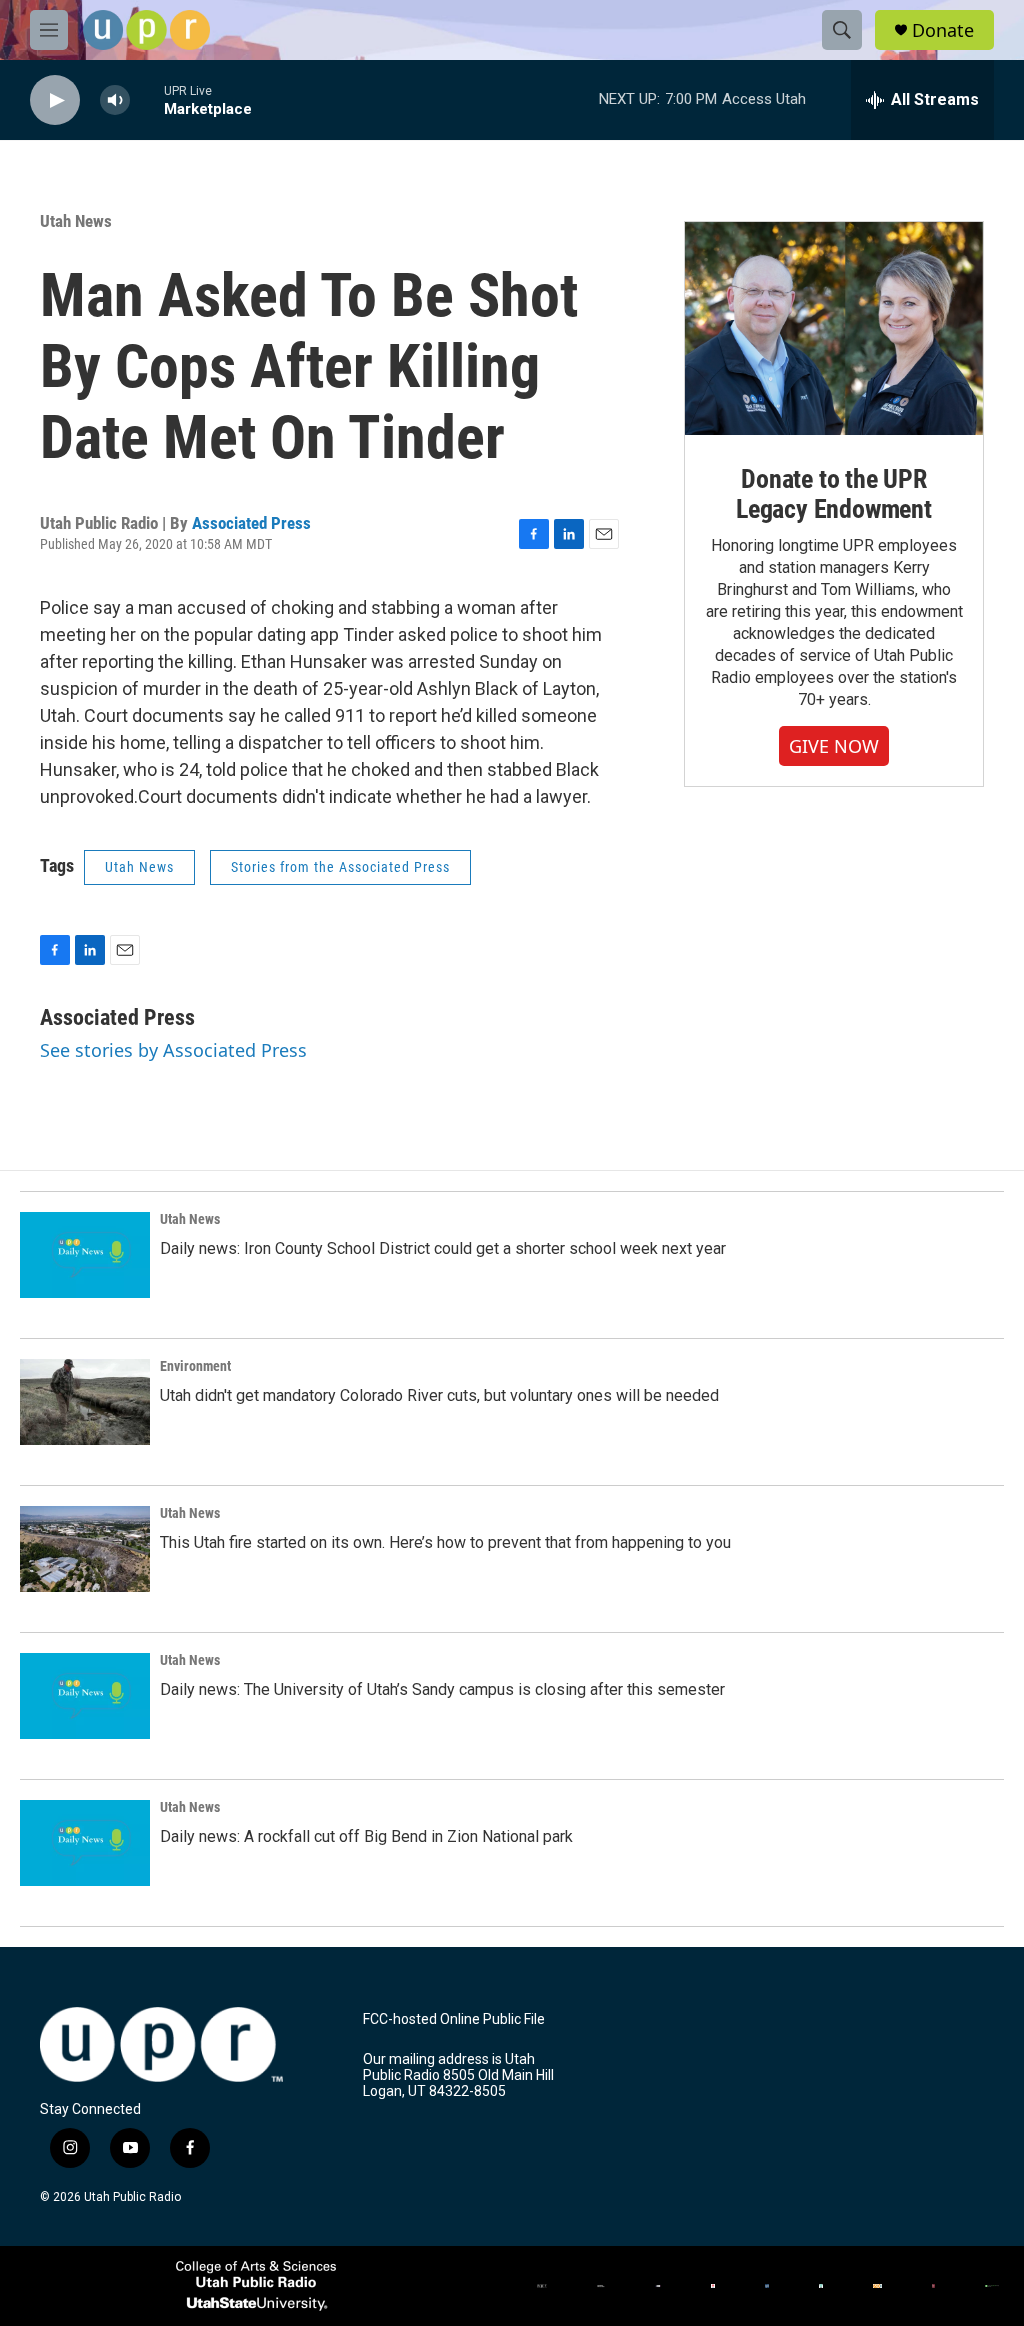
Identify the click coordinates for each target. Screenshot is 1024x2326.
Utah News (76, 221)
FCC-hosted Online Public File (454, 2019)
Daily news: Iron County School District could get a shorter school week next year (443, 1248)
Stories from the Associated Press (340, 867)
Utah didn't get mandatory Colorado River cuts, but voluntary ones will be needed (439, 1395)
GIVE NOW (834, 746)
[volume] (115, 100)
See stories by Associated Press (173, 1050)
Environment (195, 1366)
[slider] (147, 99)
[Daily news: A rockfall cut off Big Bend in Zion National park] (85, 1843)
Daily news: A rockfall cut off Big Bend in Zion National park (366, 1836)
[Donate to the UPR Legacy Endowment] (834, 328)
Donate (943, 30)
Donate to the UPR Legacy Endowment (834, 494)
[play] (55, 100)
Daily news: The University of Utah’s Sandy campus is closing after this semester (442, 1689)
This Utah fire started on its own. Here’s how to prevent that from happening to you (445, 1542)
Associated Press (251, 523)
